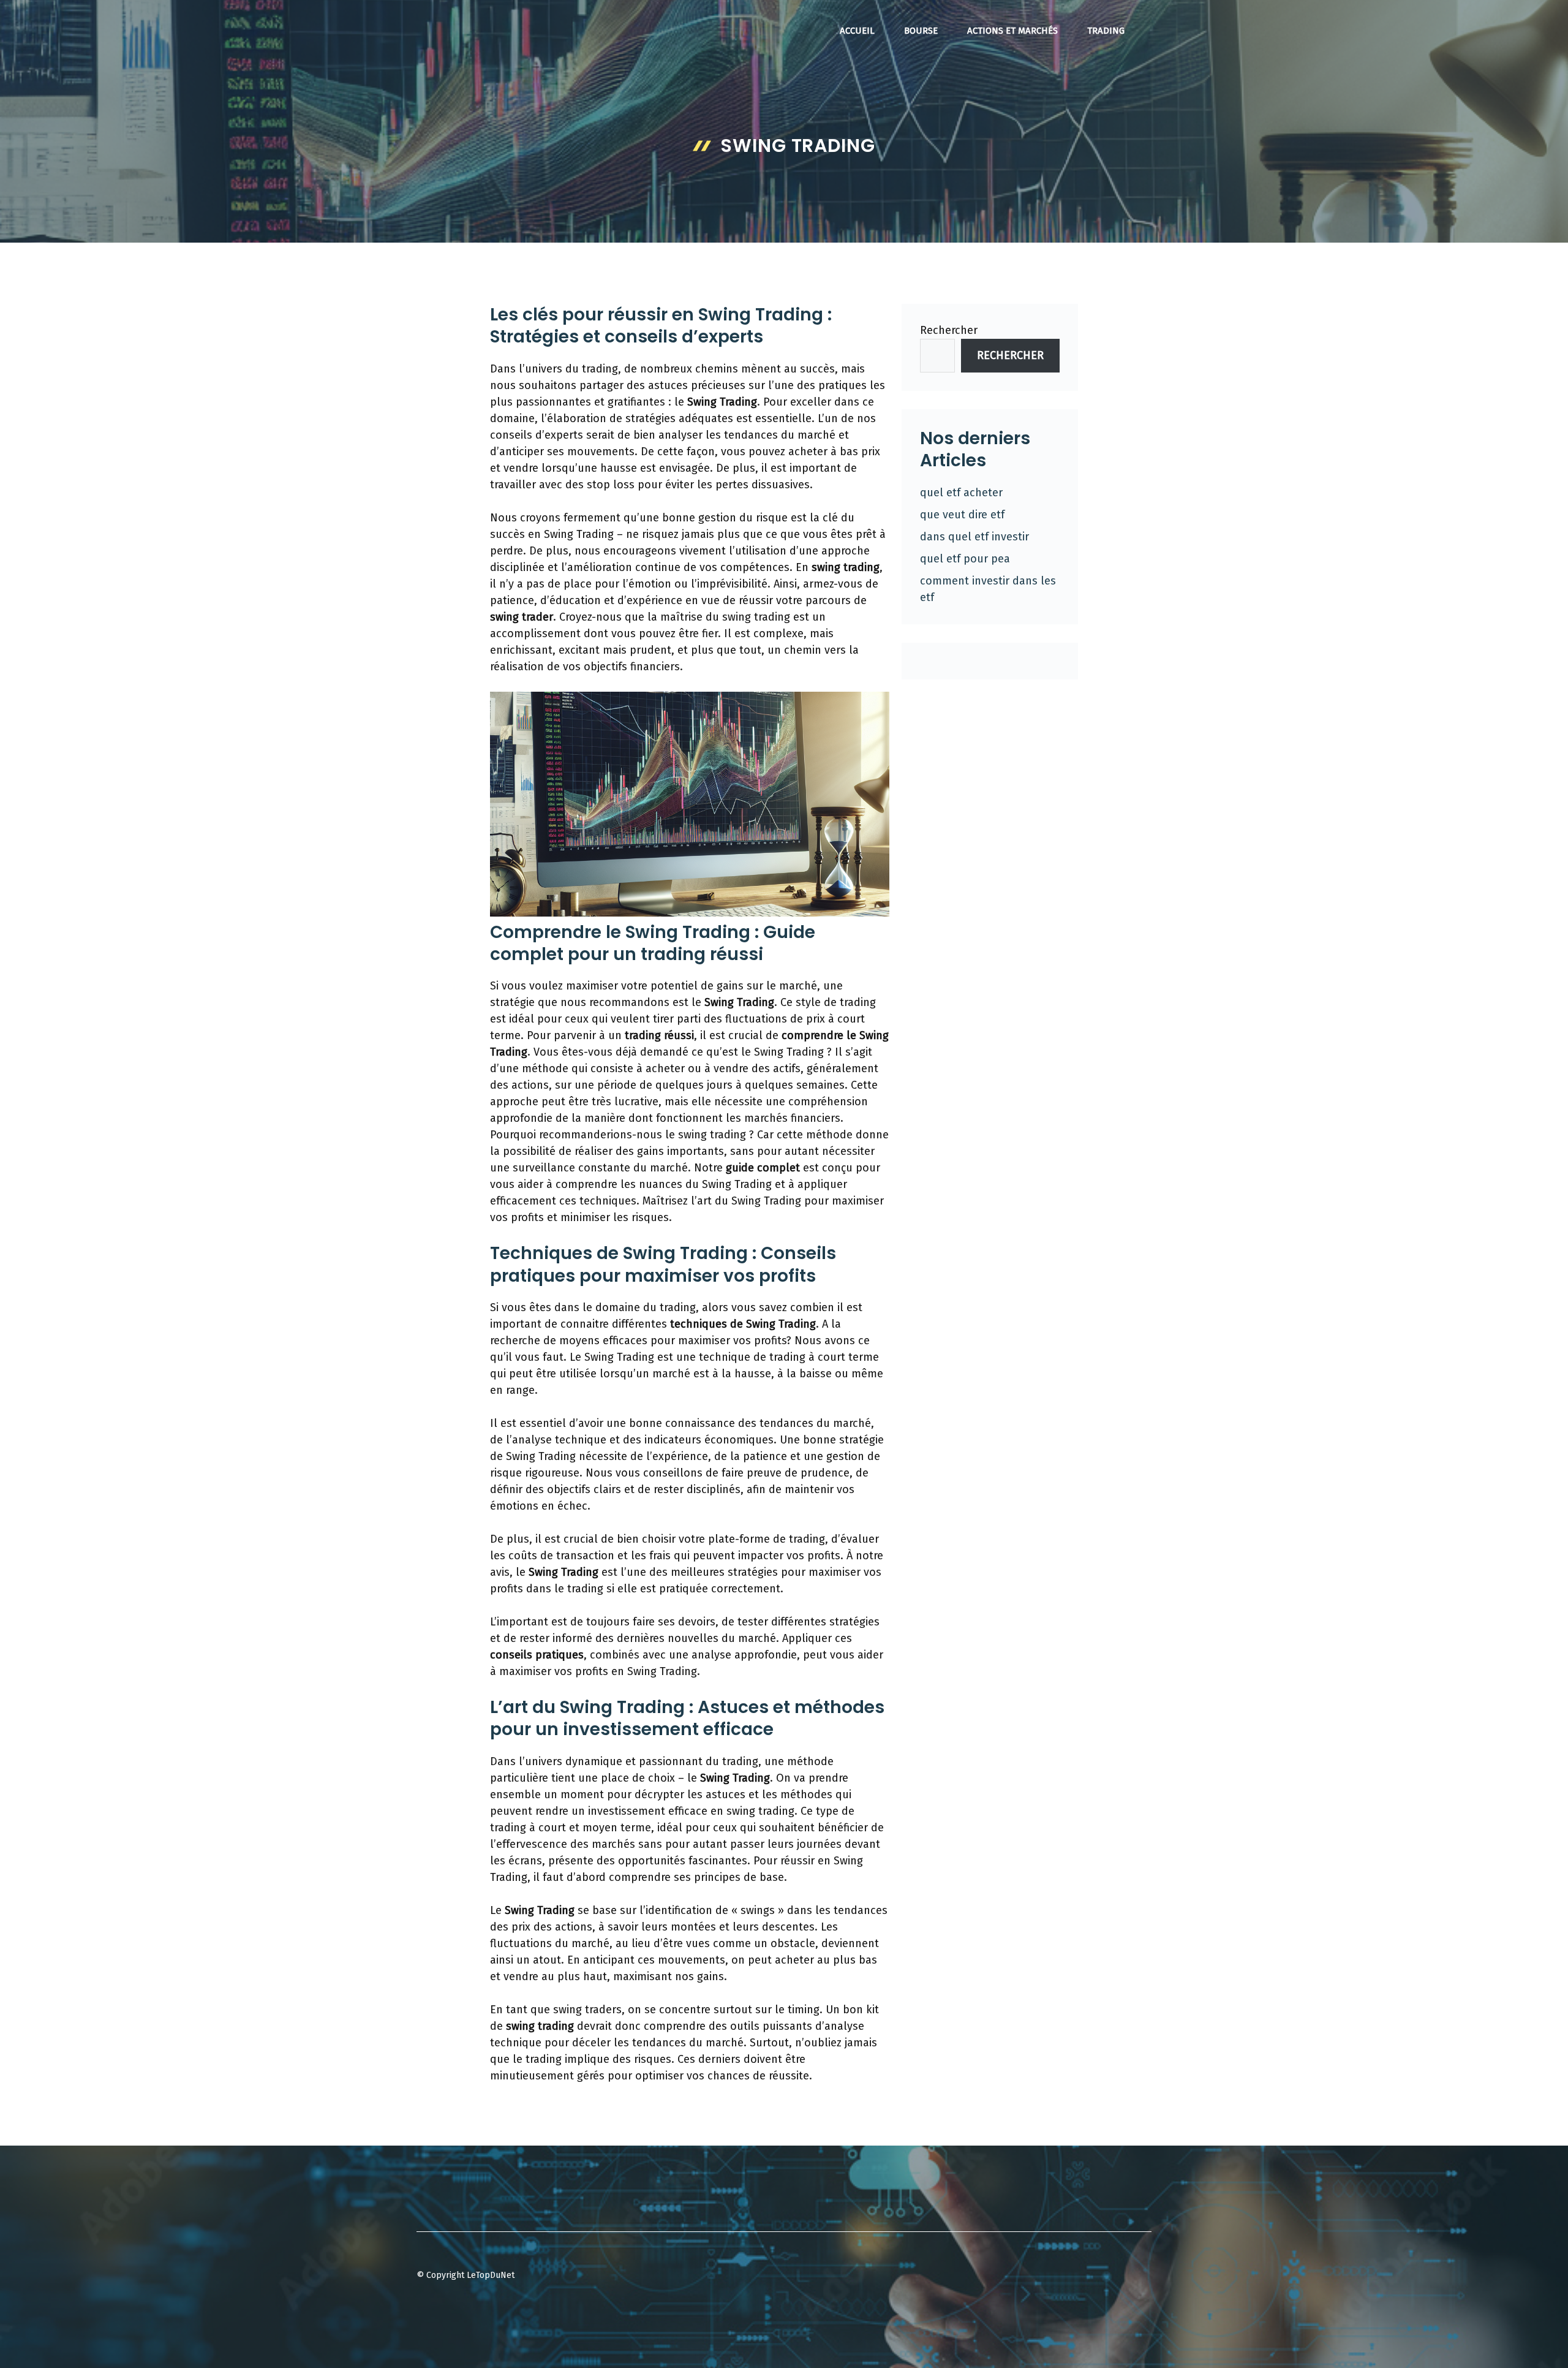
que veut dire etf (962, 515)
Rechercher (949, 330)
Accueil (857, 31)
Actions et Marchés (1012, 31)
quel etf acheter (961, 493)
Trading (1106, 31)
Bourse (921, 31)
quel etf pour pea (965, 559)
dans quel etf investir (974, 537)
